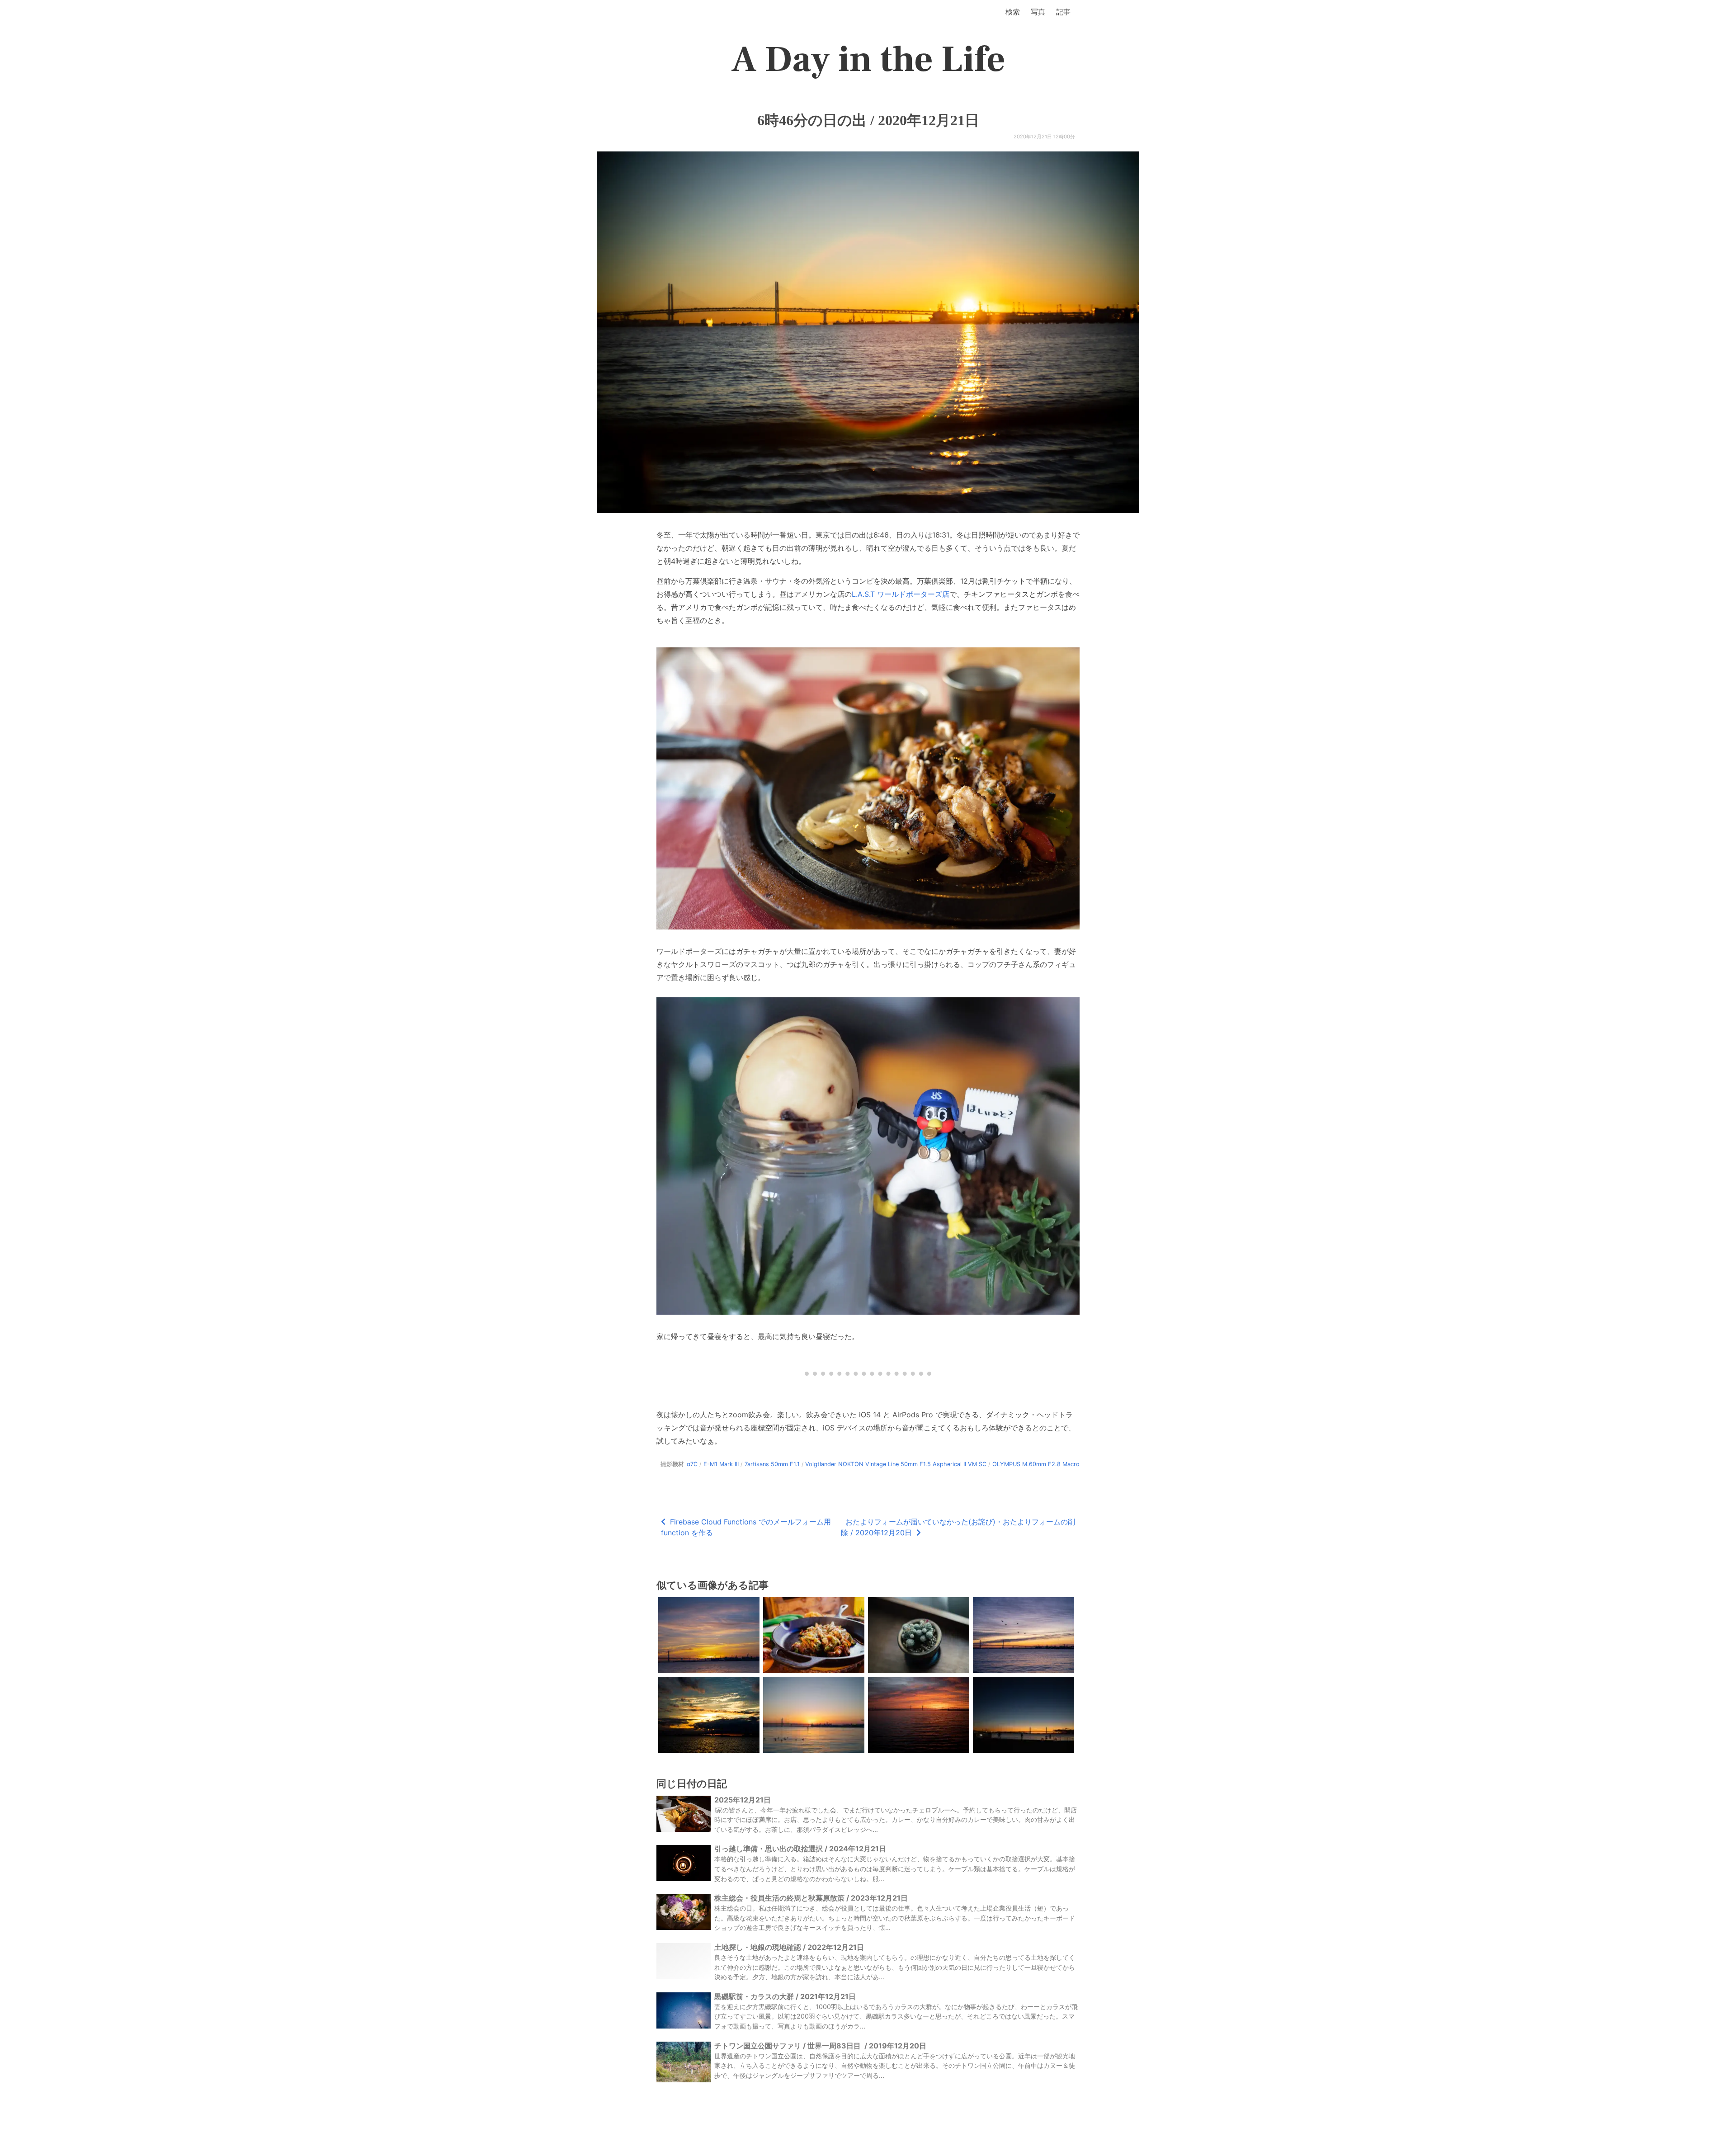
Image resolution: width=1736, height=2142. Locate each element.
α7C (692, 1464)
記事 (1063, 12)
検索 (1013, 12)
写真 (1038, 12)
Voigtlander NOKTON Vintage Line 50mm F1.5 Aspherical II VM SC (896, 1464)
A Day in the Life (868, 60)
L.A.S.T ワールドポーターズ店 (901, 594)
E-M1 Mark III (721, 1464)
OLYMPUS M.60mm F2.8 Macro (1036, 1464)
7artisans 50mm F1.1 (772, 1464)
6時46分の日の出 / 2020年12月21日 (868, 120)
